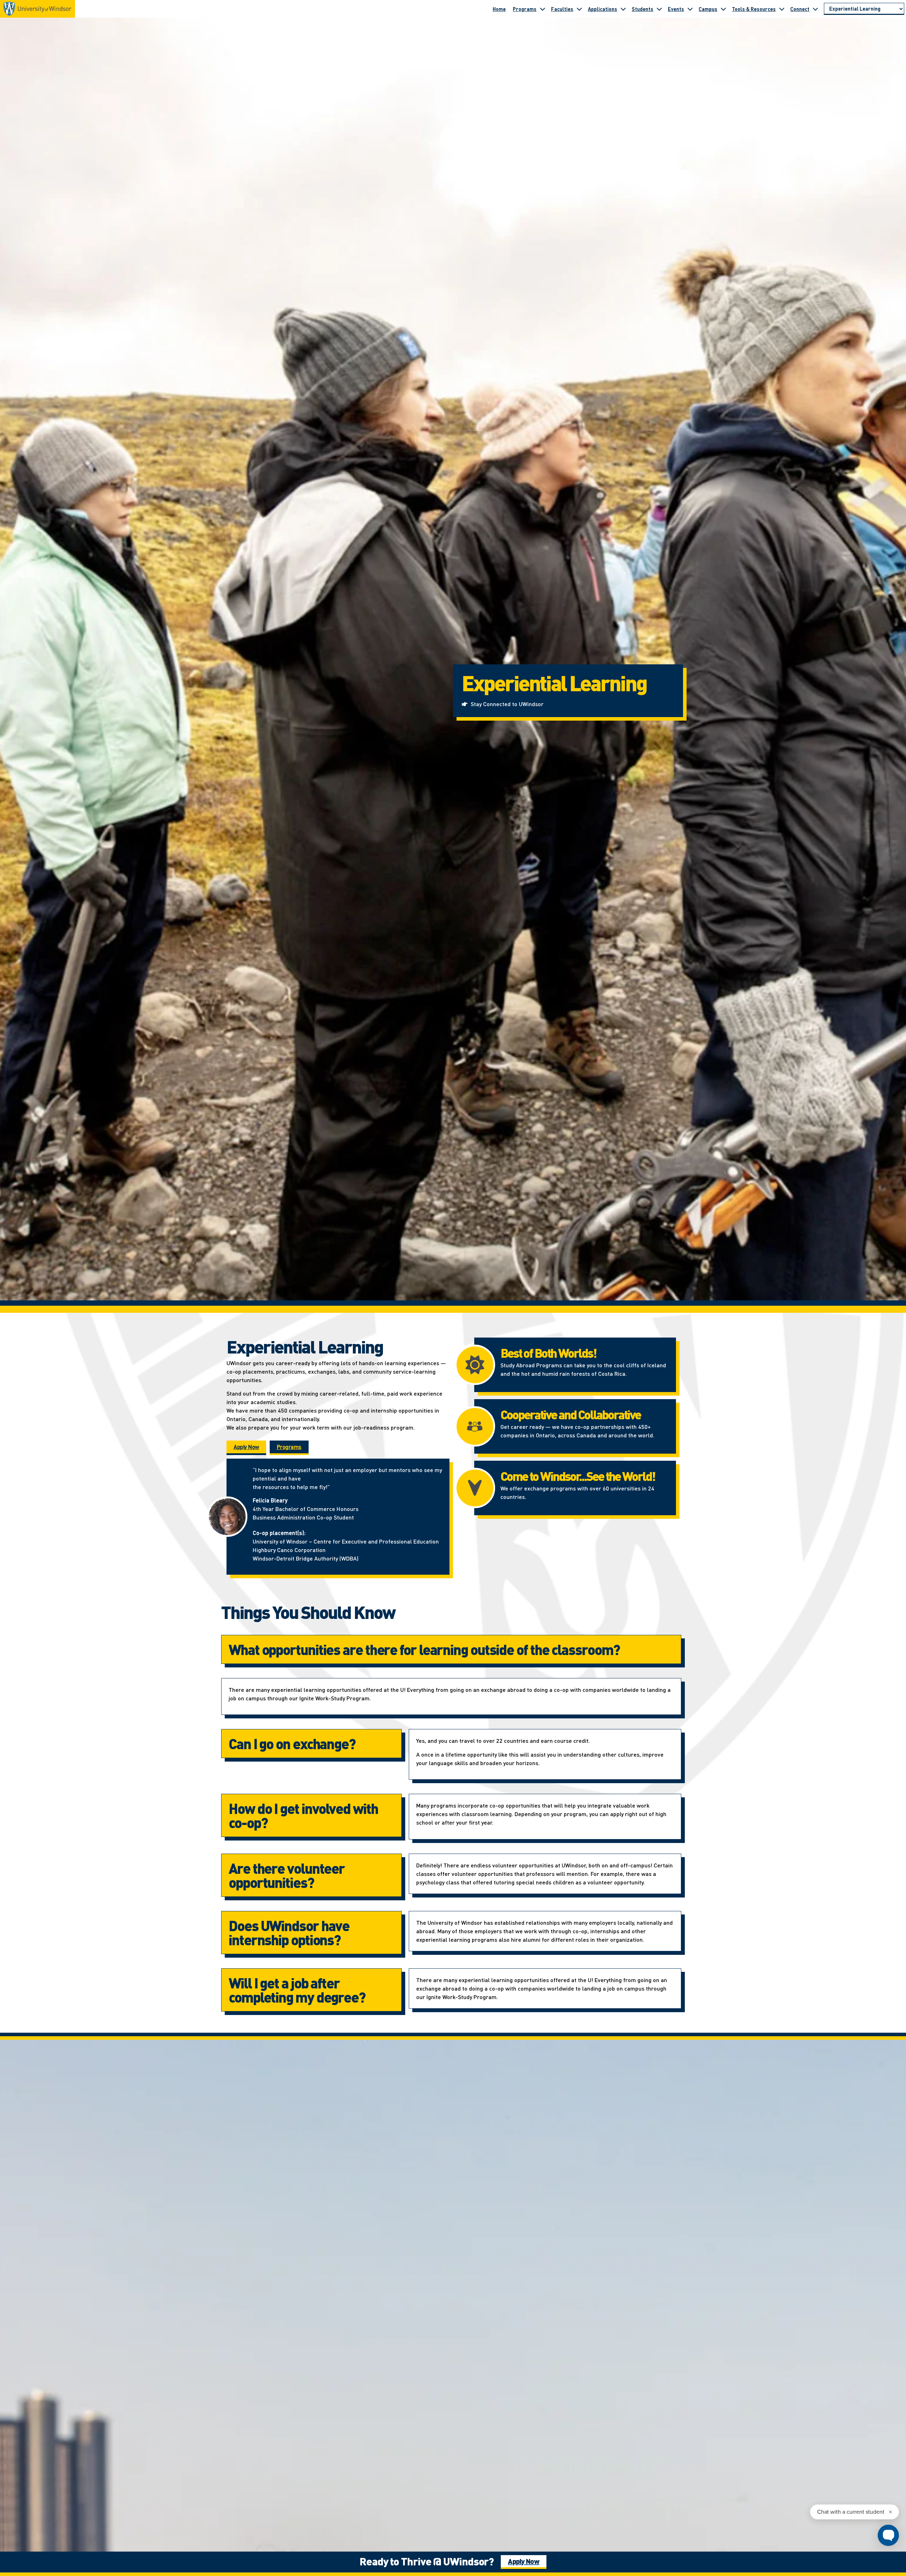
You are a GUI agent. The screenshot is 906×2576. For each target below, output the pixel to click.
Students (643, 9)
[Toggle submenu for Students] (659, 9)
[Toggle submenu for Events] (690, 9)
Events (676, 9)
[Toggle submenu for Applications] (623, 9)
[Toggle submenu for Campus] (723, 9)
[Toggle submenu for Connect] (815, 9)
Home (499, 9)
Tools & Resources (754, 9)
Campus (708, 9)
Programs (525, 9)
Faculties (562, 9)
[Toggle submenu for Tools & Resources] (782, 9)
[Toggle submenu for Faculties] (579, 9)
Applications (603, 9)
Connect (800, 9)
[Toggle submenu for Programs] (543, 9)
